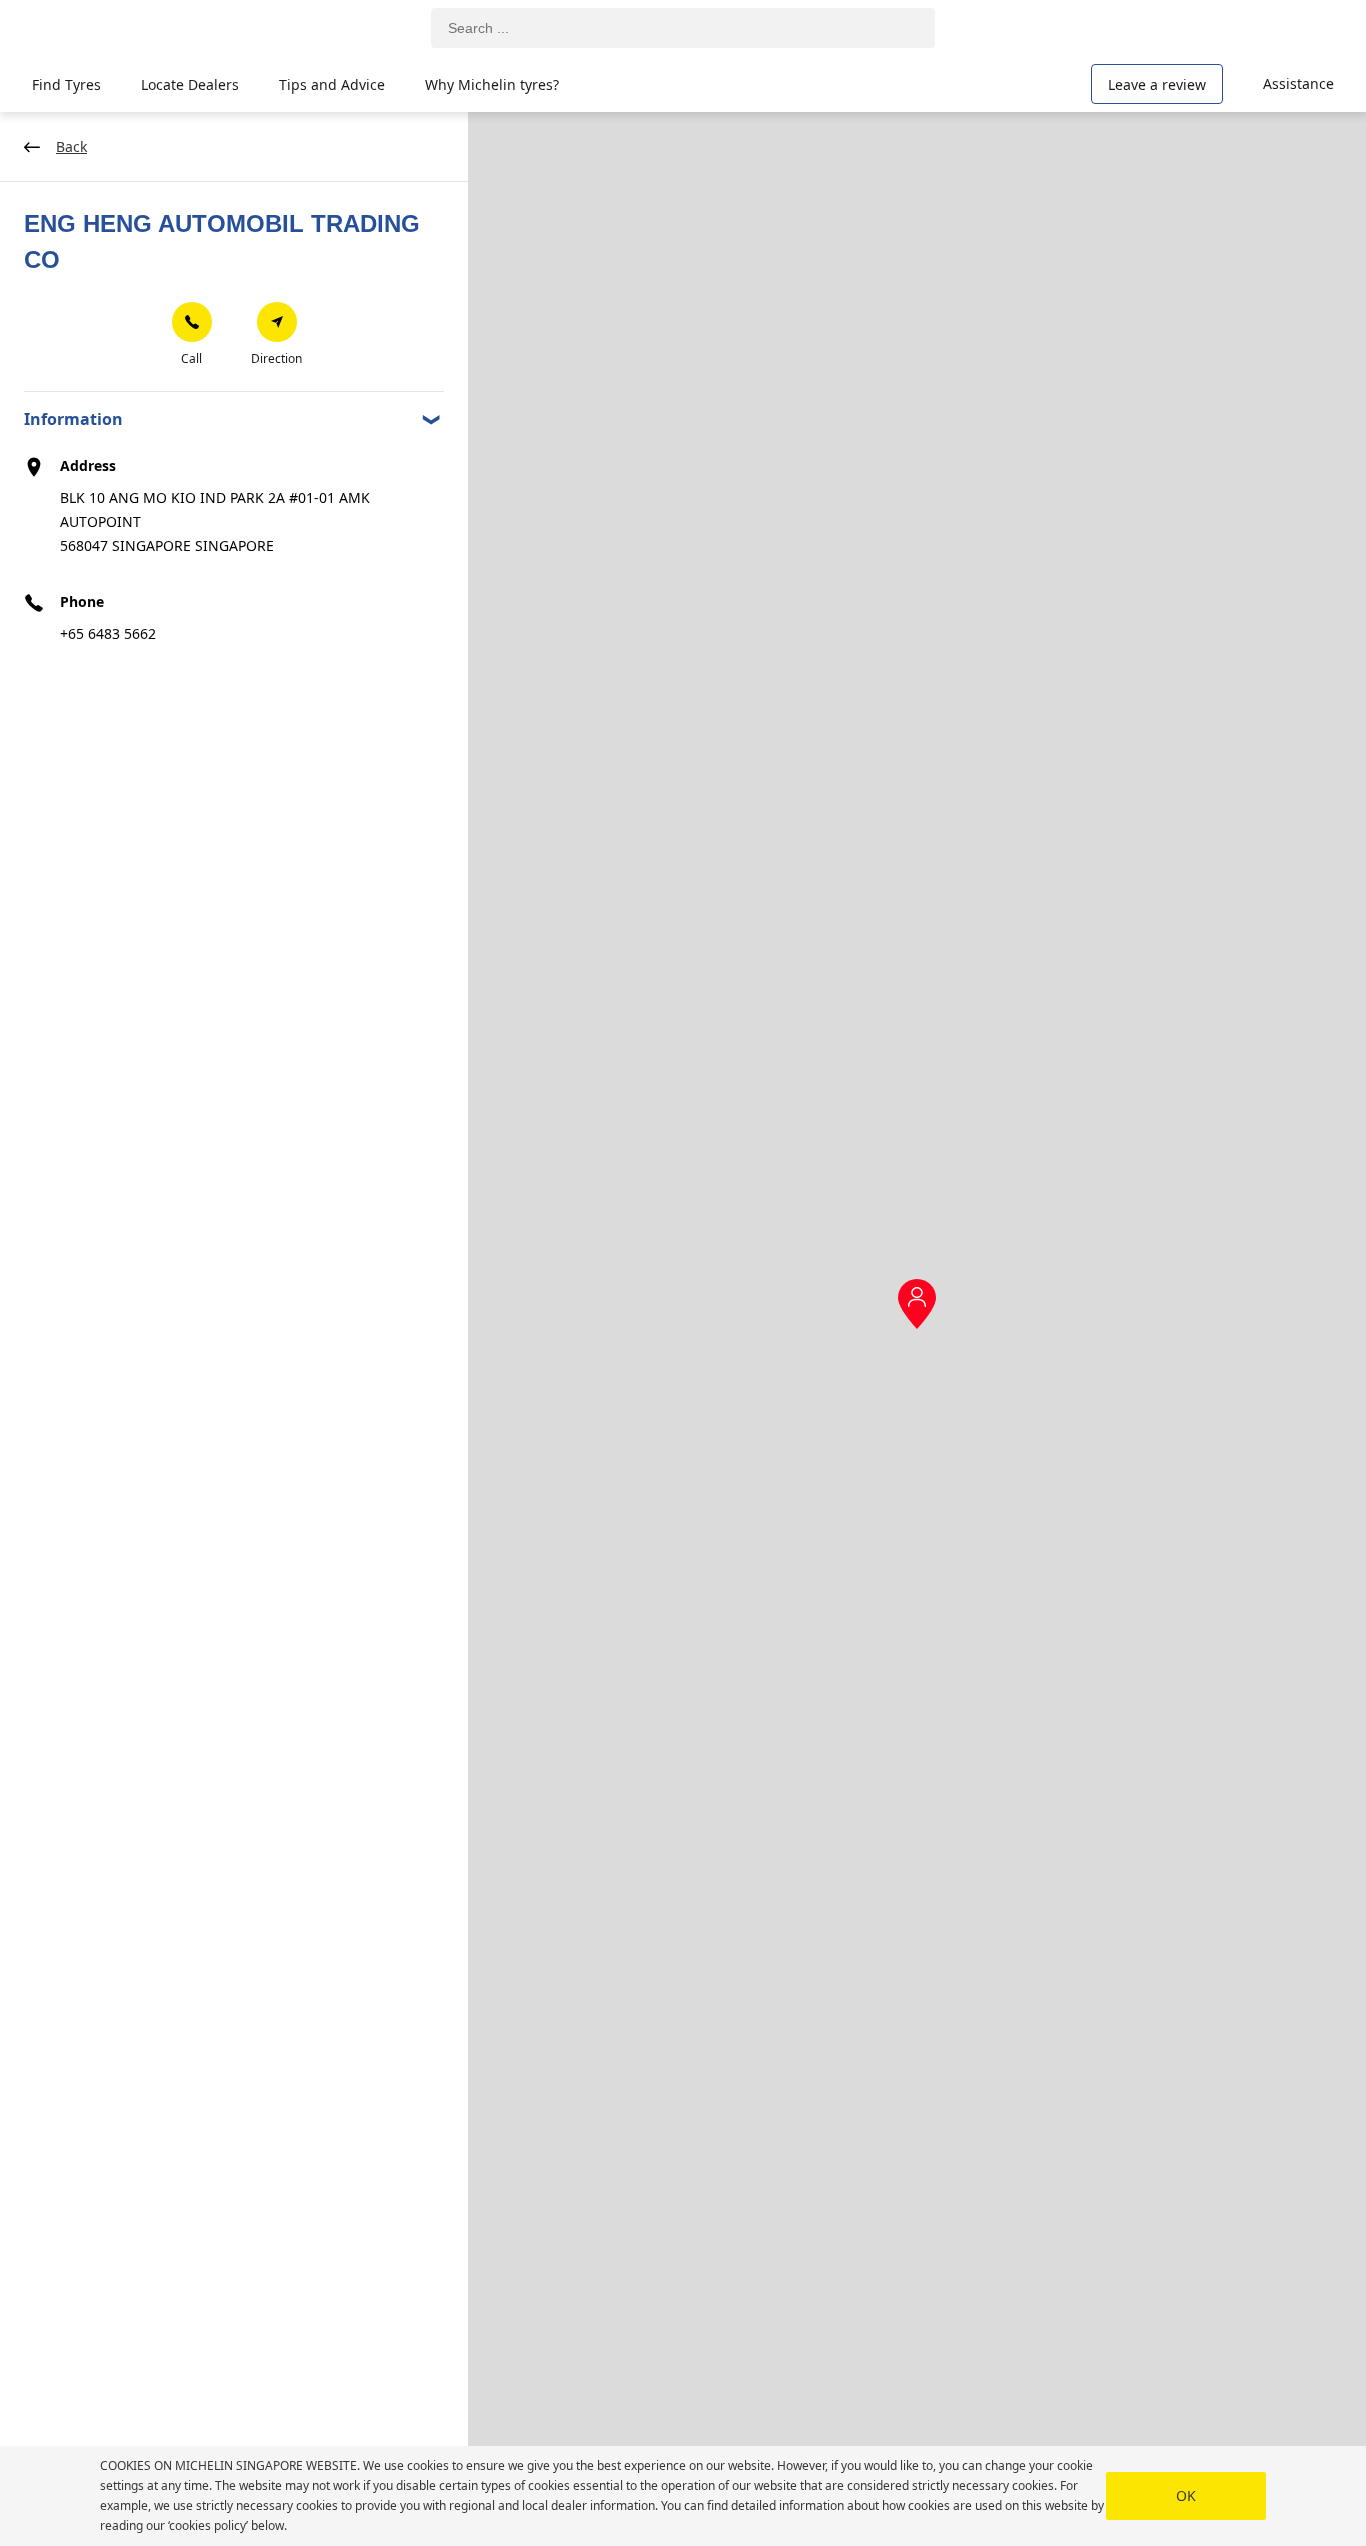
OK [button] (1186, 2495)
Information (73, 419)
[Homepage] (122, 28)
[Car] (1306, 28)
